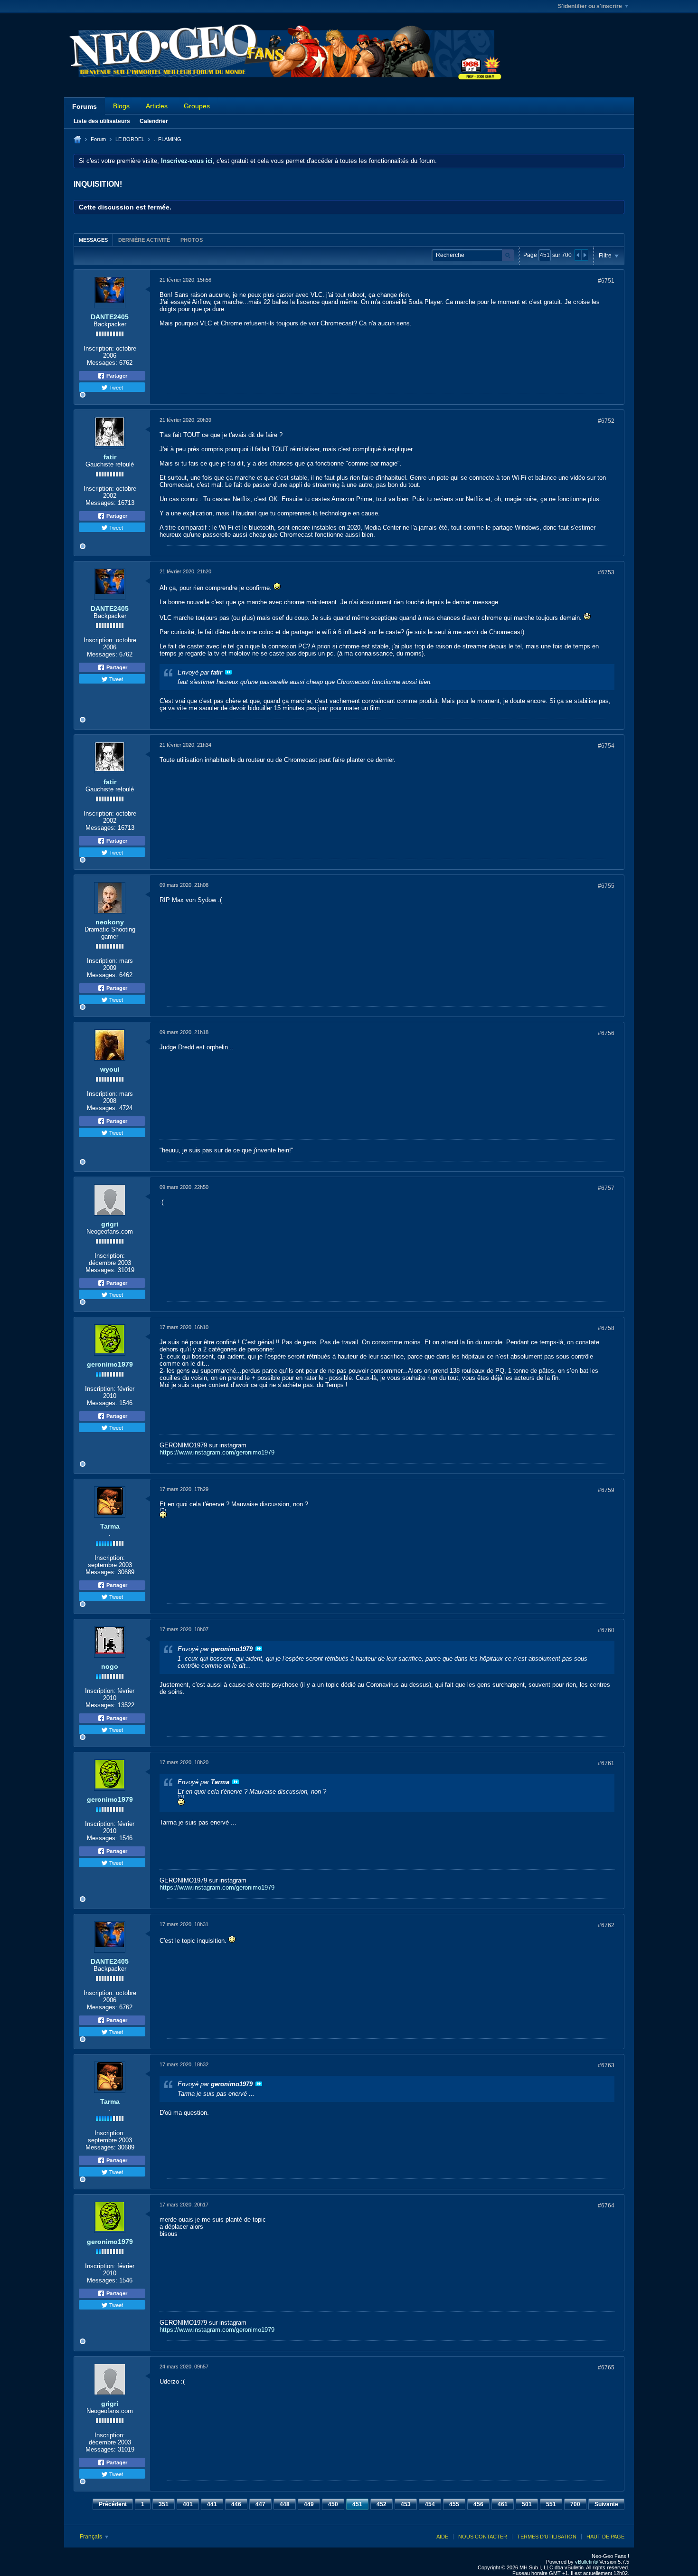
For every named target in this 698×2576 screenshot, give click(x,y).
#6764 (606, 2205)
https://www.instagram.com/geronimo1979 (217, 1452)
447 (260, 2504)
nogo (110, 1666)
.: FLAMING (168, 139)
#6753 (606, 572)
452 (382, 2504)
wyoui (110, 1069)
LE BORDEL (130, 139)
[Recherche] (508, 255)
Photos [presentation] (192, 240)
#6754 (606, 746)
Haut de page (605, 2537)
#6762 (606, 1925)
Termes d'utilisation (547, 2537)
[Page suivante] (585, 255)
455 (454, 2504)
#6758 (606, 1328)
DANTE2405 (110, 317)
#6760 (606, 1630)
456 (478, 2504)
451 (357, 2504)
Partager (116, 376)
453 (406, 2504)
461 (503, 2504)
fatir (110, 457)
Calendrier (154, 121)
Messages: (102, 363)
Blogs (121, 106)
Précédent (113, 2504)
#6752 (606, 421)
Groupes (197, 106)
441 (212, 2504)
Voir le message (228, 672)
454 (430, 2504)
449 (309, 2504)
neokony (110, 922)
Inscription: (99, 348)
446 (236, 2504)
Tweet (115, 387)
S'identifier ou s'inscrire (590, 6)
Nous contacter (483, 2537)
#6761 (606, 1763)
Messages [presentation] (93, 240)
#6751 (606, 281)
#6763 (606, 2065)
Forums (85, 106)
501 (527, 2504)
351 (164, 2504)
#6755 (606, 886)
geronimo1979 (110, 1364)
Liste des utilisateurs (102, 121)
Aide (442, 2537)
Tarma (110, 1526)
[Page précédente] (578, 255)
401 (188, 2504)
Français (92, 2537)
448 (285, 2504)
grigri (110, 1224)
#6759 (606, 1490)
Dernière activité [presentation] (144, 240)
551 (551, 2504)
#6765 (606, 2367)
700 (575, 2504)
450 (333, 2504)
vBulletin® (586, 2562)
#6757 (606, 1188)
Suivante (606, 2504)
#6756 (606, 1033)
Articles (157, 106)
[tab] (93, 240)
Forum (98, 139)
